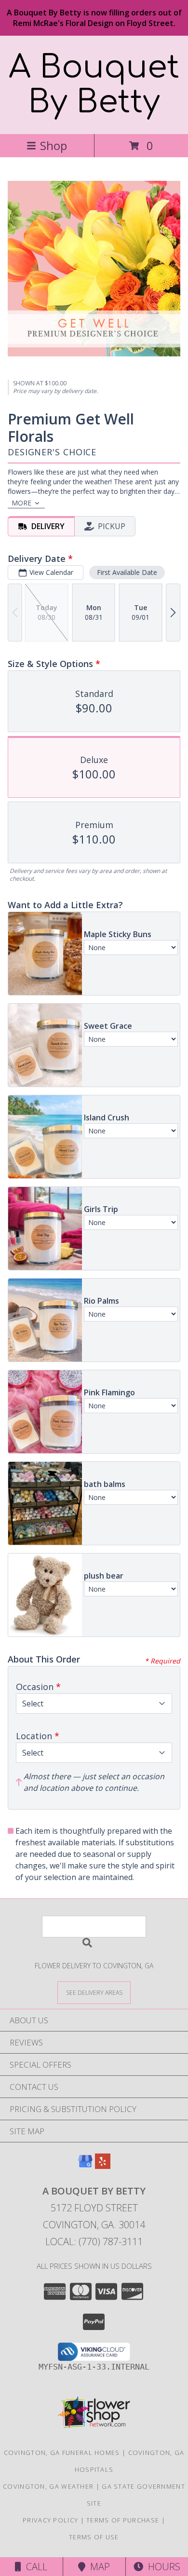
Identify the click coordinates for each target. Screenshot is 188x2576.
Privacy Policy (50, 2520)
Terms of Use (94, 2537)
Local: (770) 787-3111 (94, 2242)
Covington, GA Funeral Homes (62, 2453)
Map (98, 2567)
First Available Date (127, 572)
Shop (54, 145)
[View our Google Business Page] (85, 2166)
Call (34, 2567)
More (21, 503)
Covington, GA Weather (48, 2486)
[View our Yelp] (103, 2166)
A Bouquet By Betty (94, 85)
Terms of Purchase (123, 2520)
